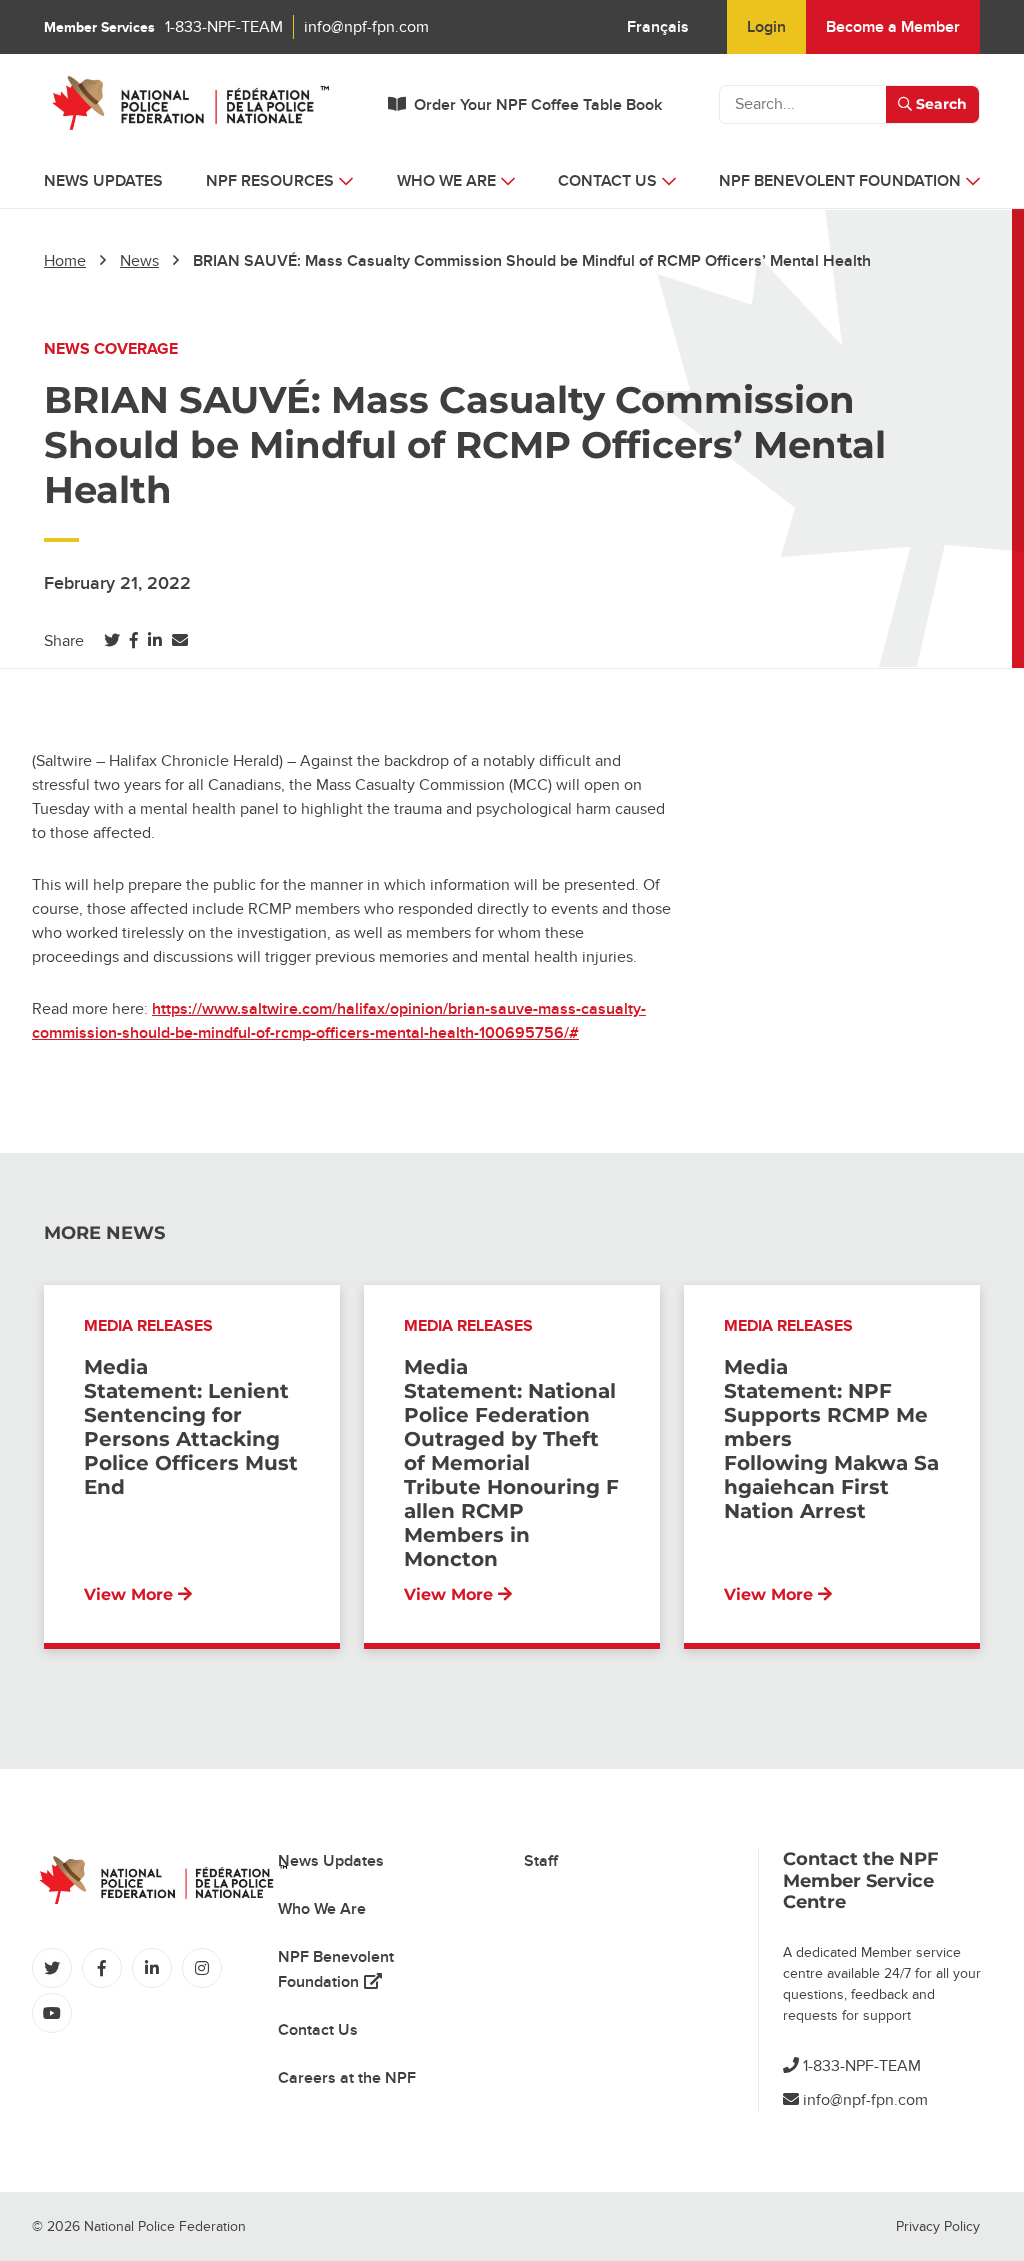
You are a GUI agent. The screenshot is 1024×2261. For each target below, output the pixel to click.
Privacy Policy (938, 2226)
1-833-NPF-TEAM (224, 27)
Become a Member (893, 27)
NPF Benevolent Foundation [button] (840, 181)
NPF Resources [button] (270, 181)
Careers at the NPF (347, 2078)
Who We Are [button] (446, 181)
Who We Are (322, 1909)
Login (766, 27)
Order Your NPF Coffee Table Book (538, 105)
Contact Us (318, 2030)
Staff (541, 1861)
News (139, 261)
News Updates (103, 181)
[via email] (180, 641)
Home (65, 261)
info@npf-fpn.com (366, 27)
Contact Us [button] (607, 181)
